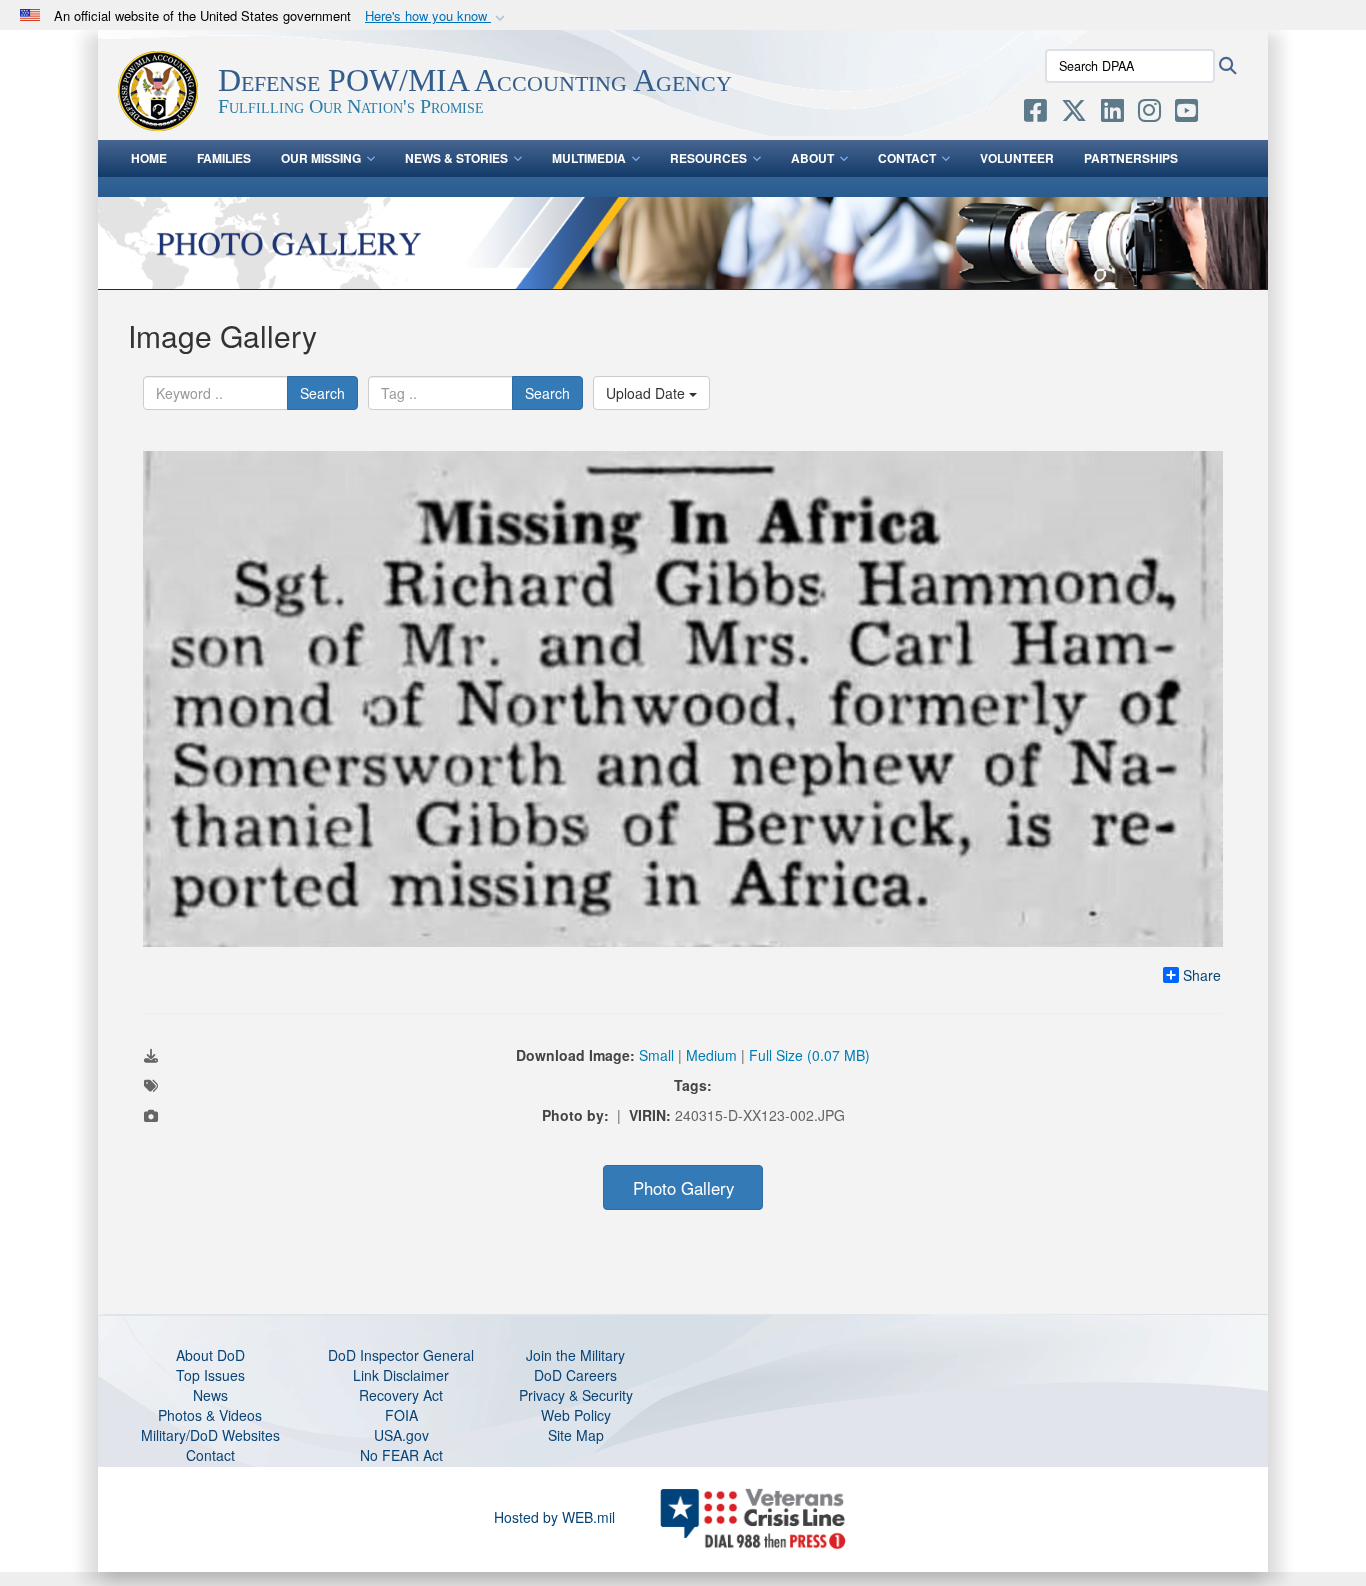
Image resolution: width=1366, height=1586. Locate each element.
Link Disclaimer (401, 1375)
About (812, 158)
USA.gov (401, 1435)
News (210, 1395)
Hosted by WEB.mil (554, 1517)
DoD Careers (575, 1375)
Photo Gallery (683, 1188)
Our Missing (321, 158)
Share (1202, 975)
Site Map (576, 1435)
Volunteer (1017, 158)
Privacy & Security (576, 1395)
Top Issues (210, 1375)
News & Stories (456, 158)
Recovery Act (401, 1395)
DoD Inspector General (401, 1355)
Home (149, 158)
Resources (708, 158)
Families (224, 158)
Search (322, 393)
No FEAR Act (401, 1455)
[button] (437, 16)
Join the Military (575, 1355)
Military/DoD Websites (210, 1435)
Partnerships (1131, 158)
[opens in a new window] (1035, 114)
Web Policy (576, 1415)
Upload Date (647, 393)
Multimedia (589, 158)
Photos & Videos (210, 1415)
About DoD (210, 1355)
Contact (907, 158)
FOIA (401, 1415)
